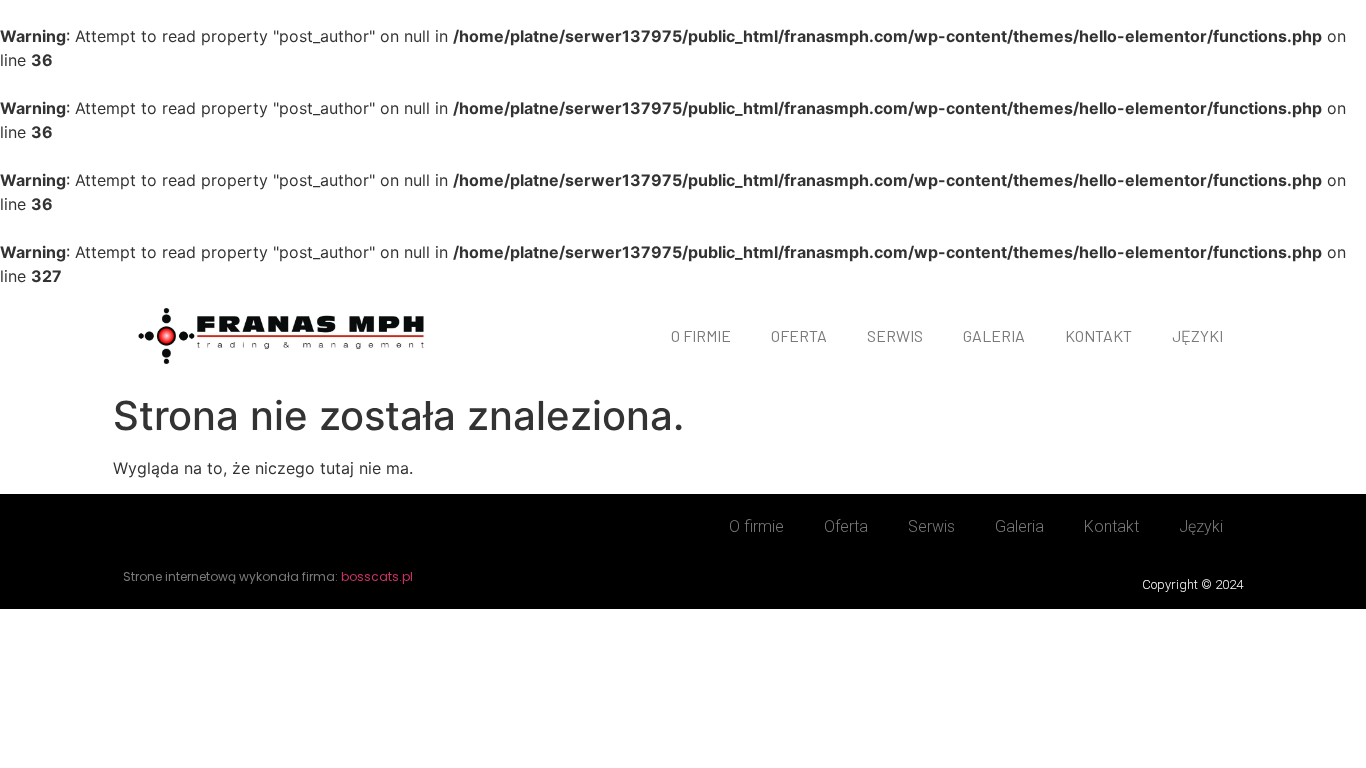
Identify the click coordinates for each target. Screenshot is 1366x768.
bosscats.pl (377, 576)
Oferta (799, 335)
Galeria (994, 335)
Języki (1197, 335)
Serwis (895, 335)
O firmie (701, 335)
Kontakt (1098, 335)
